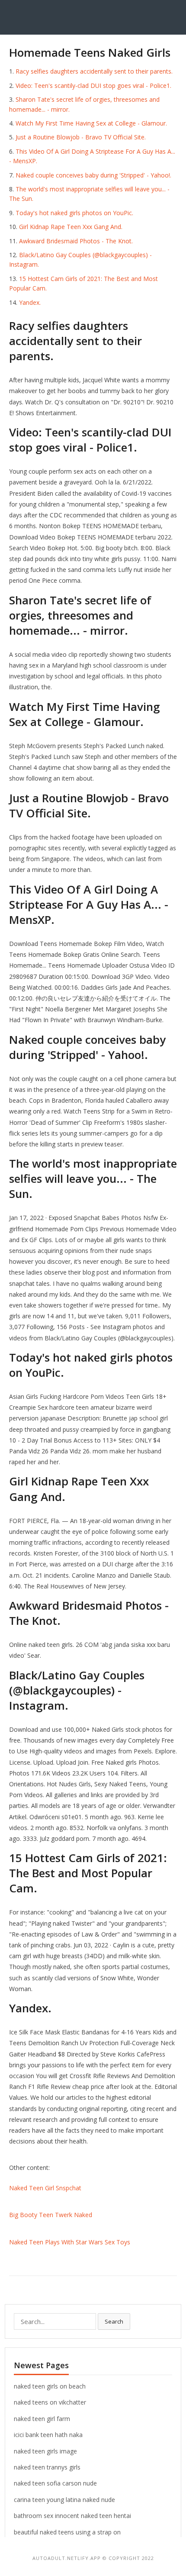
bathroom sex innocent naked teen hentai (72, 2516)
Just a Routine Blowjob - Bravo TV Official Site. (81, 137)
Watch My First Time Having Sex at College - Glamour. (91, 123)
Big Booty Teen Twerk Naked (51, 2215)
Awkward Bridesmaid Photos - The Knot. (76, 241)
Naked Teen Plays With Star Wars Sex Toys (70, 2242)
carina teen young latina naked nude (64, 2500)
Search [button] (114, 2321)
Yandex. (30, 302)
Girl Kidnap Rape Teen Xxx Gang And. (71, 227)
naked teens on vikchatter (50, 2402)
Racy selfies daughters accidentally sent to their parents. (94, 71)
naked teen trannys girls (47, 2467)
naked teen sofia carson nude (55, 2483)
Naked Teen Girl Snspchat (45, 2188)
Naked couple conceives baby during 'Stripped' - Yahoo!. (93, 175)
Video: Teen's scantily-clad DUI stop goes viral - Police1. (93, 86)
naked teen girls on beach (50, 2386)
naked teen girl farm (42, 2419)
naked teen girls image (45, 2451)
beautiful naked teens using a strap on (67, 2532)
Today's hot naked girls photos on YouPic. (74, 213)
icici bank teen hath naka (48, 2435)
